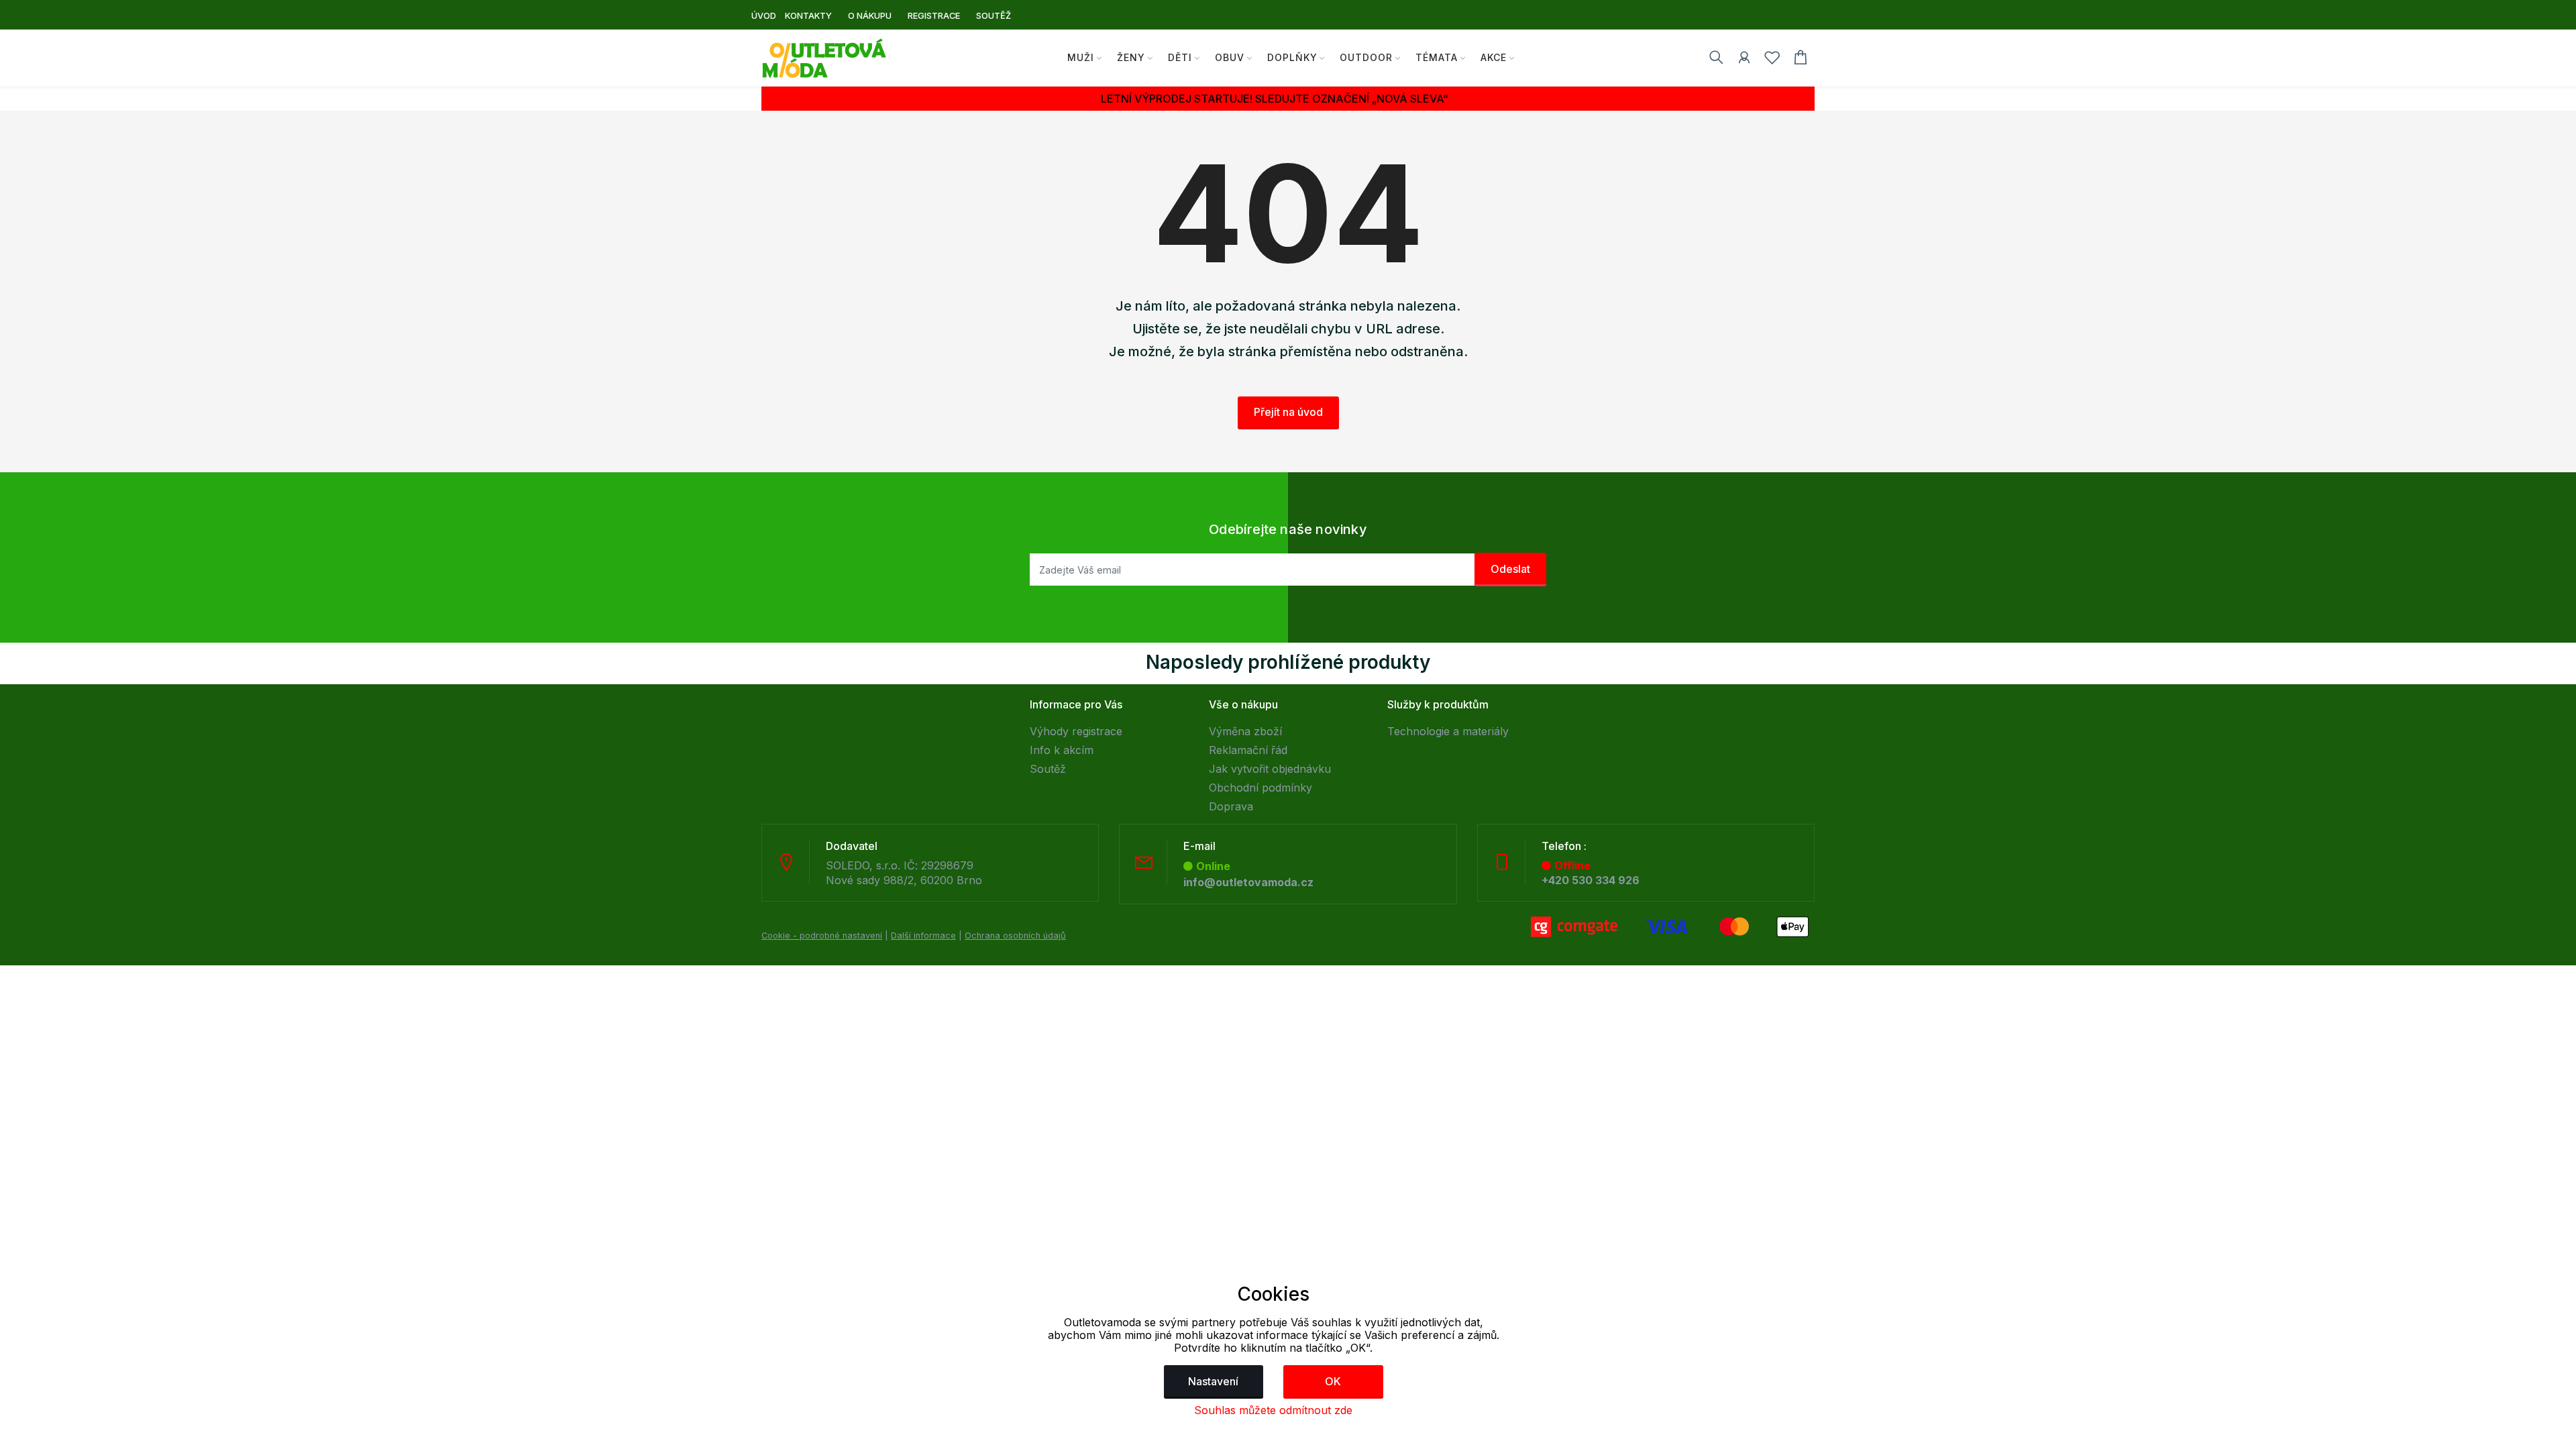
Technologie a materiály (1448, 731)
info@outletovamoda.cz (1248, 882)
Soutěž (1048, 769)
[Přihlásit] (1744, 60)
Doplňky (1292, 57)
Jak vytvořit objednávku (1270, 769)
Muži (1081, 57)
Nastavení (1213, 1381)
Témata (1437, 57)
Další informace (923, 935)
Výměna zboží (1245, 731)
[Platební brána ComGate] (1670, 926)
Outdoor (1366, 57)
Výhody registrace (1076, 731)
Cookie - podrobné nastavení (822, 935)
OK (1333, 1381)
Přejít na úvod (1288, 412)
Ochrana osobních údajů (1015, 935)
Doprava (1231, 806)
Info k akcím (1062, 750)
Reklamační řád (1248, 750)
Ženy (1131, 57)
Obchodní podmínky (1260, 788)
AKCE (1494, 57)
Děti (1180, 57)
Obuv (1230, 57)
